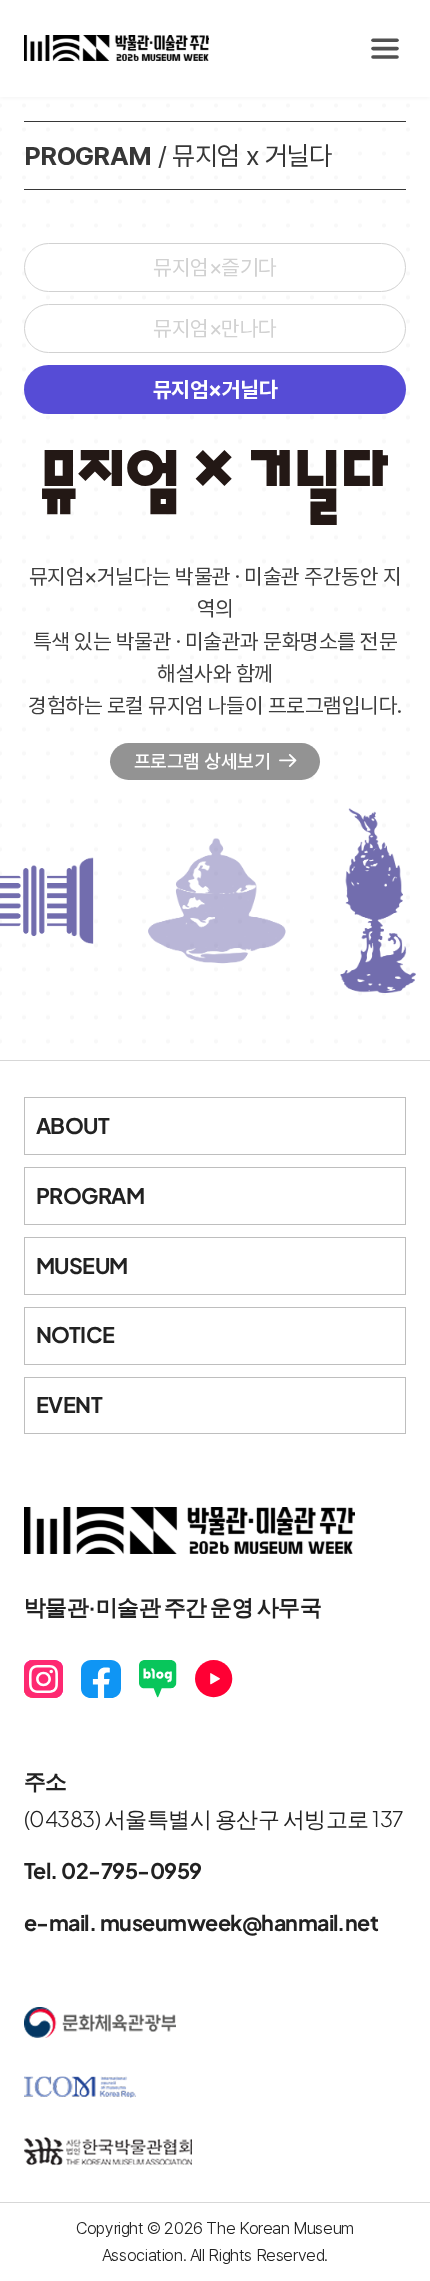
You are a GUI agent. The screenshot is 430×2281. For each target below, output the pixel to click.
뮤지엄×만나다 (214, 328)
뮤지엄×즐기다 (214, 267)
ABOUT (72, 1125)
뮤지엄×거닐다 (215, 389)
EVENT (69, 1404)
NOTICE (75, 1334)
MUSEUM (82, 1265)
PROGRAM (90, 1195)
